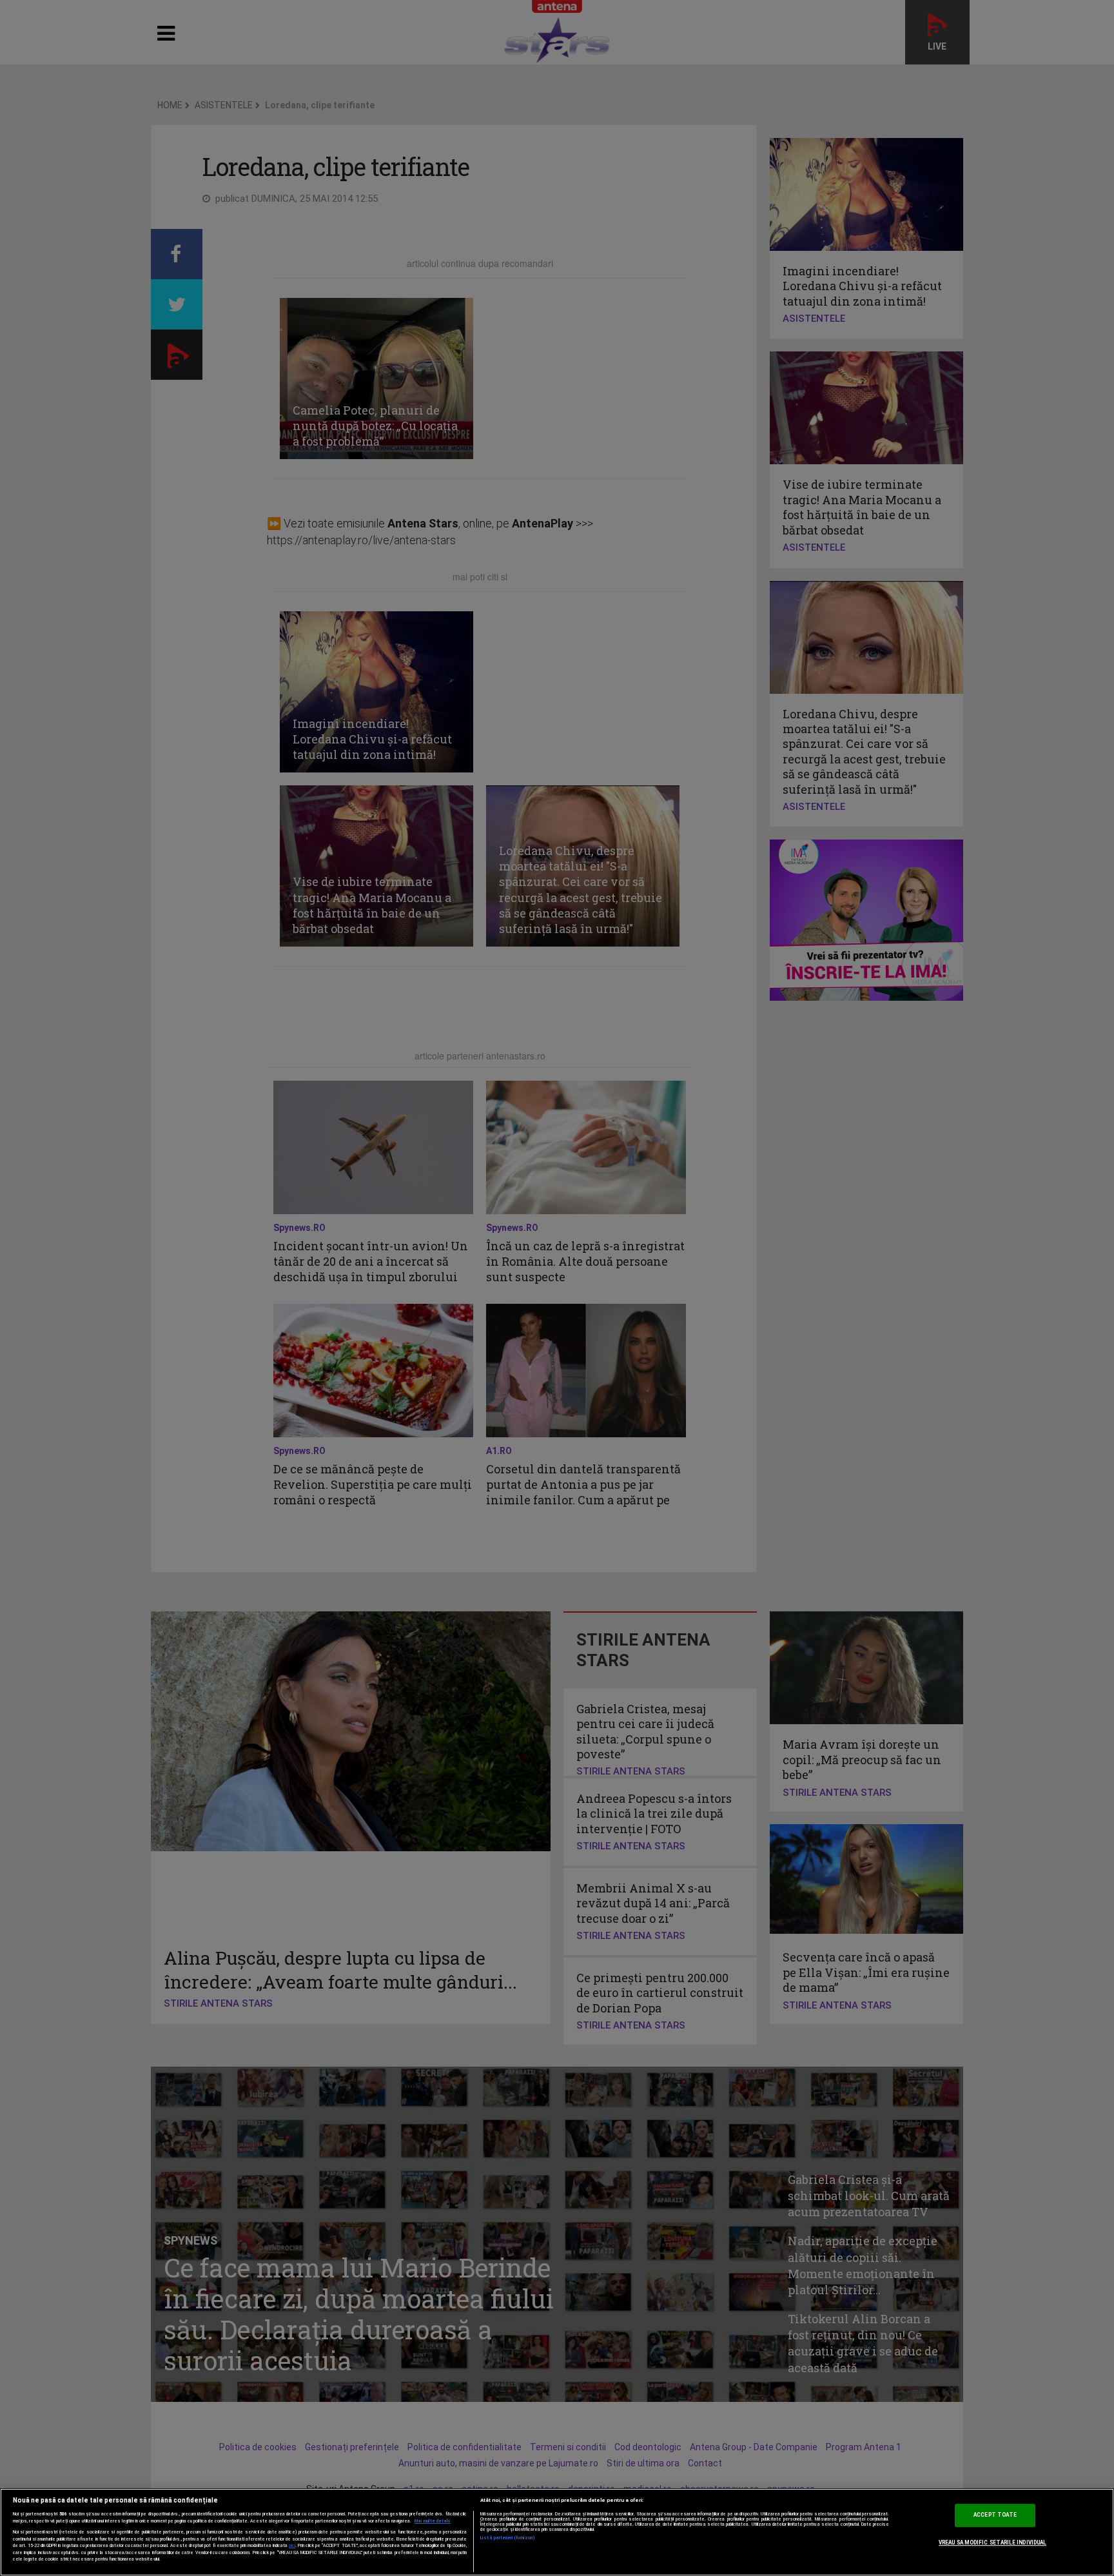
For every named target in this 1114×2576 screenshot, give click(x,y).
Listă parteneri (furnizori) (508, 2538)
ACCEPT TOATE (995, 2515)
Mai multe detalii (433, 2521)
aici (292, 2545)
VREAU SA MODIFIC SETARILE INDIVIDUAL (992, 2542)
